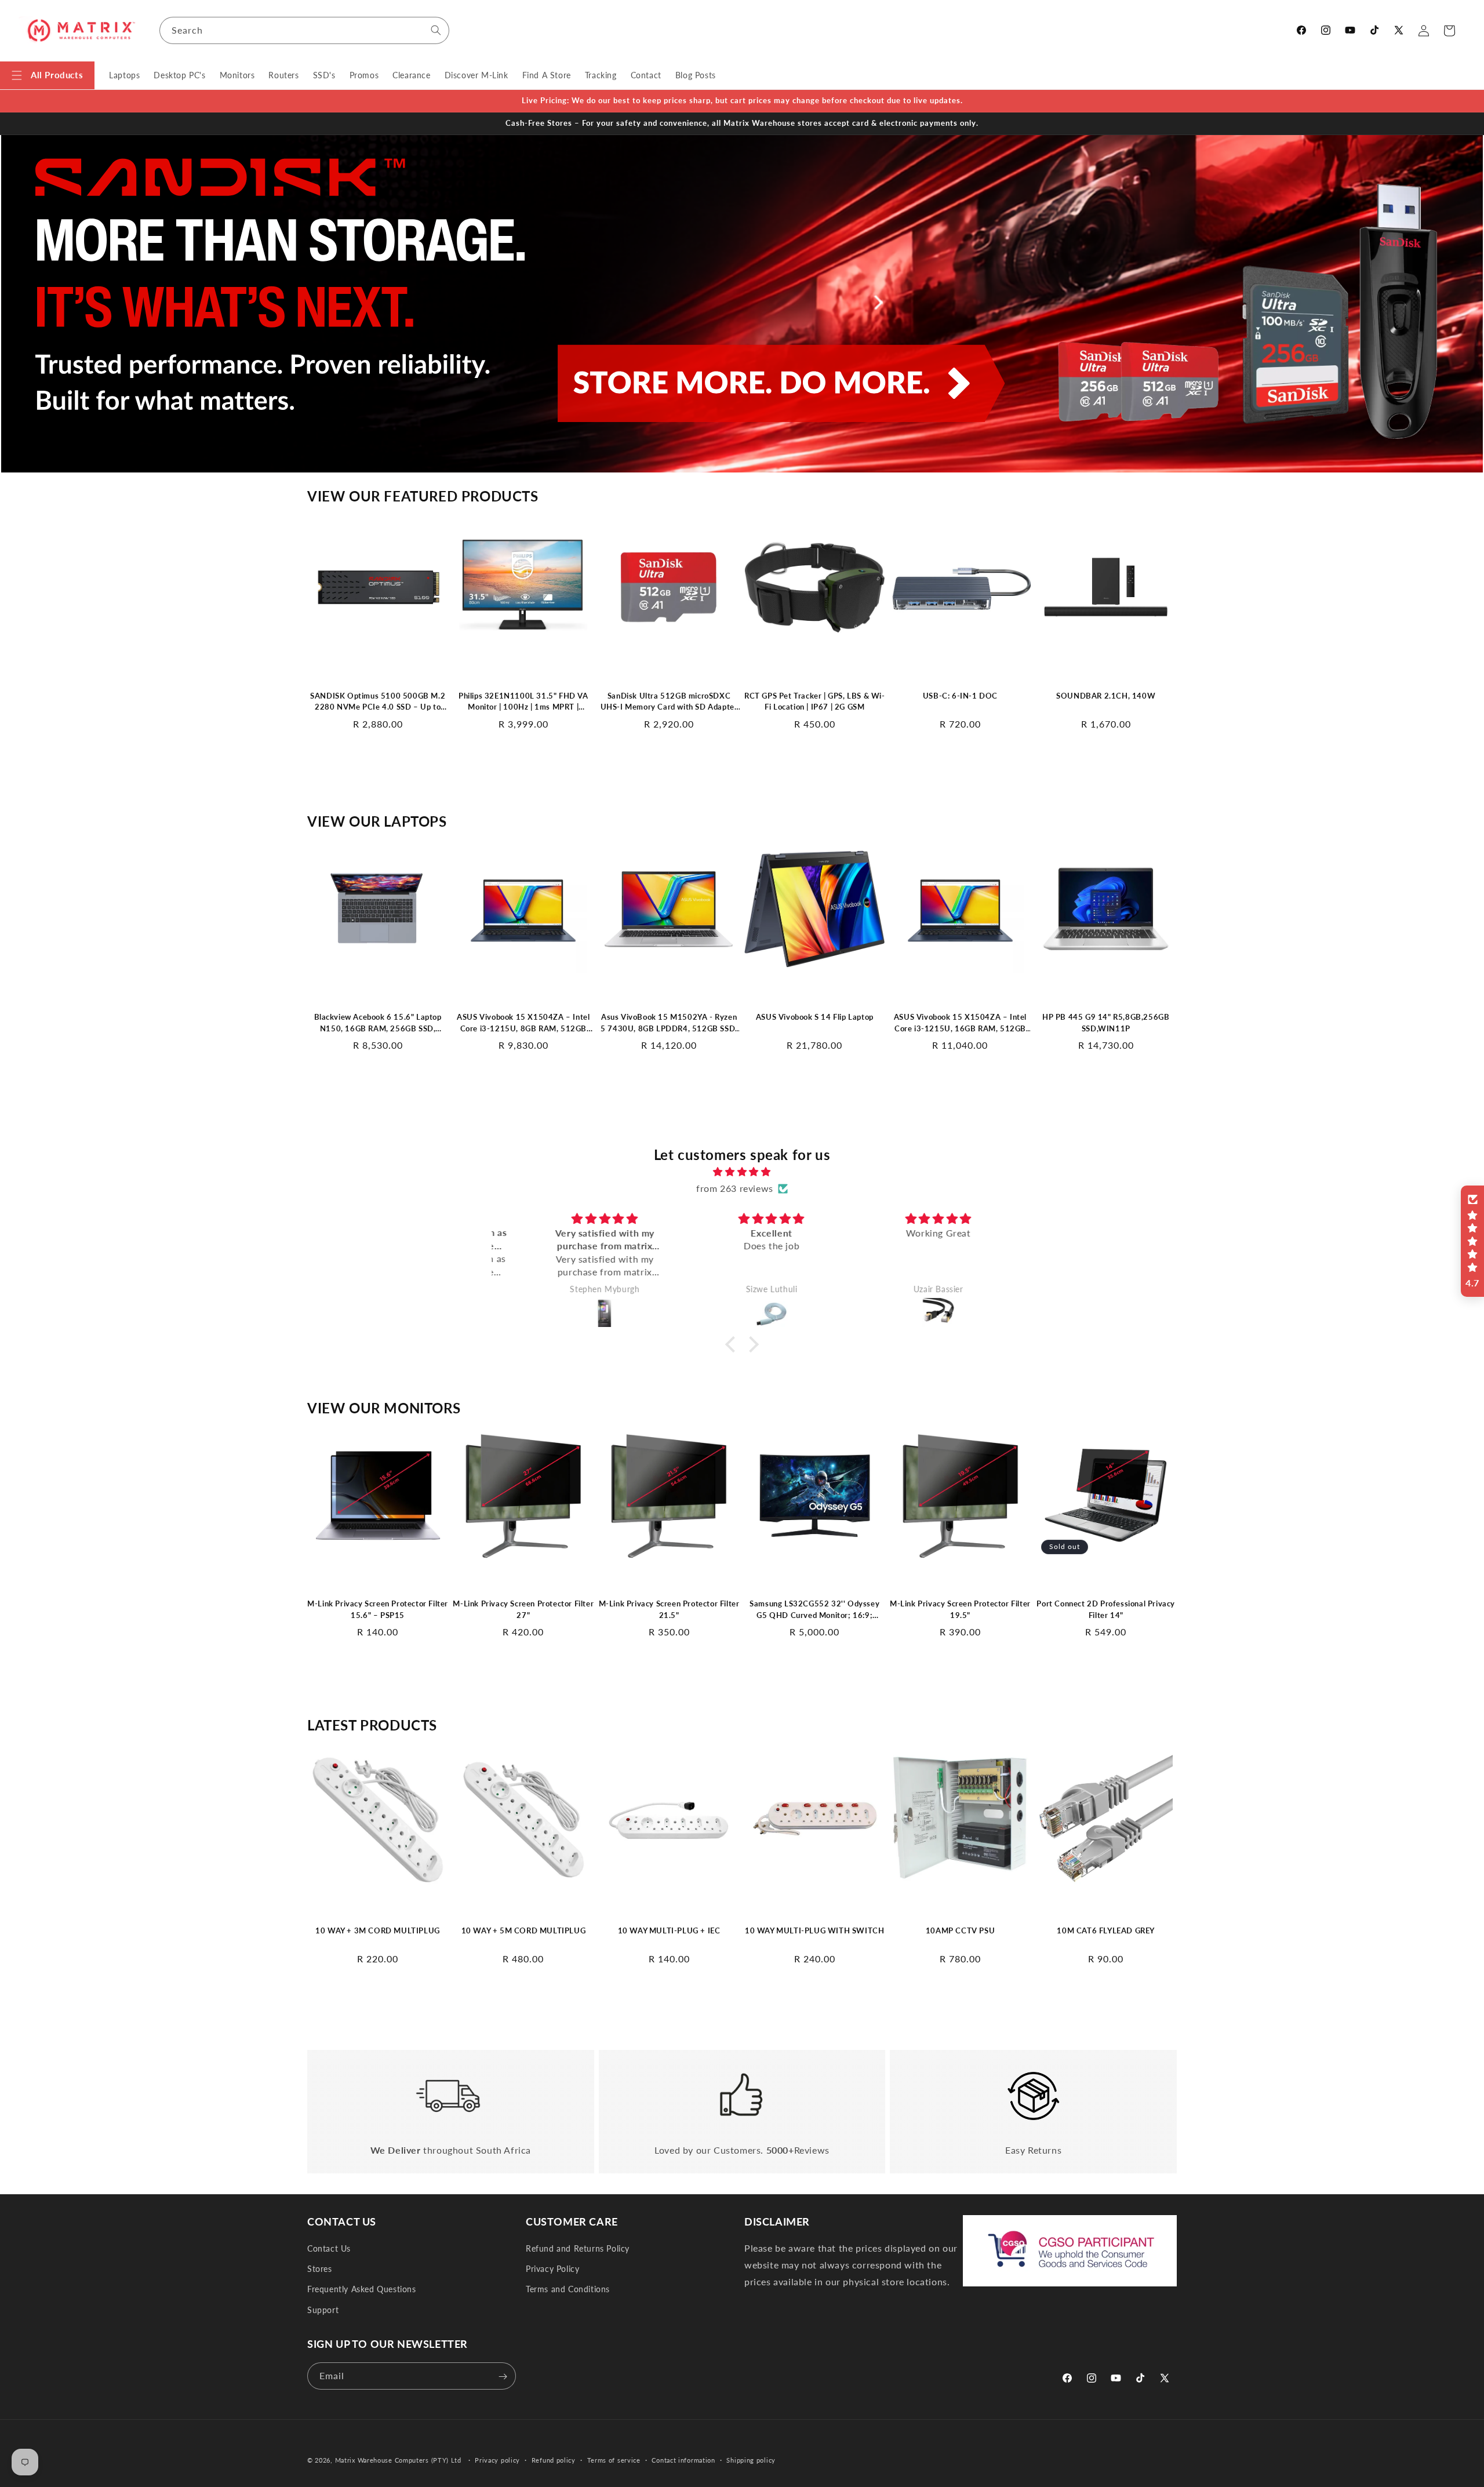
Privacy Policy (552, 2269)
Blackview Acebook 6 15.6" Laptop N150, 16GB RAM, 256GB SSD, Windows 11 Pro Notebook (378, 1024)
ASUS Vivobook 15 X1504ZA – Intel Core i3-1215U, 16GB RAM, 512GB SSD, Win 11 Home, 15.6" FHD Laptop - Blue (960, 1024)
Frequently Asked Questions (362, 2290)
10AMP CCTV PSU (960, 1930)
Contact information (683, 2459)
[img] (742, 1172)
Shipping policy (751, 2459)
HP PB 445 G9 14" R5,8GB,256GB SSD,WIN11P (1106, 1023)
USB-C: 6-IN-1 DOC (960, 695)
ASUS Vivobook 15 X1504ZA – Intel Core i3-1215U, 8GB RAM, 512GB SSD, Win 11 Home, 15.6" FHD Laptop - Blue (523, 1024)
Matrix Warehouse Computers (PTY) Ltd (398, 2460)
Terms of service (614, 2459)
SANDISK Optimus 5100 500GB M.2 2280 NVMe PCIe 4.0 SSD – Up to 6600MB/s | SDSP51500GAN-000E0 (377, 701)
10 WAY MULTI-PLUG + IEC (669, 1930)
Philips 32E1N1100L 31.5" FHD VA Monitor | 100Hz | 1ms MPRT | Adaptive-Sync (523, 701)
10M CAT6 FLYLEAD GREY (1106, 1930)
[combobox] (304, 30)
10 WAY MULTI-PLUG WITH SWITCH (814, 1930)
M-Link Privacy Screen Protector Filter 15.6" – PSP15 (378, 1610)
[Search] (436, 30)
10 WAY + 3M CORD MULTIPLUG (378, 1930)
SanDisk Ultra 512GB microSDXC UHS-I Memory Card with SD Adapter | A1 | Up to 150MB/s (669, 701)
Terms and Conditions (568, 2290)
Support (323, 2310)
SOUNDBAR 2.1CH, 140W (1106, 695)
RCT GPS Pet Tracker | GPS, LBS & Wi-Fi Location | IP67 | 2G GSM (815, 701)
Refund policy (554, 2459)
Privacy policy (497, 2459)
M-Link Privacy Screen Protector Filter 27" (523, 1610)
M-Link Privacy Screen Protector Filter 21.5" (669, 1610)
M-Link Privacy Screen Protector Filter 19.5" (960, 1610)
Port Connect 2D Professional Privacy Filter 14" (1106, 1610)
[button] (47, 75)
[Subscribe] (503, 2377)
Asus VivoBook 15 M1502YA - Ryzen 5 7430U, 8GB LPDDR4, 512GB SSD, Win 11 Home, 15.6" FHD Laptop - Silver (669, 1024)
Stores (320, 2269)
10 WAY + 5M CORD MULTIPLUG (524, 1930)
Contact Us (329, 2248)
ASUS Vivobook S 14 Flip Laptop (815, 1017)
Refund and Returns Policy (578, 2248)
